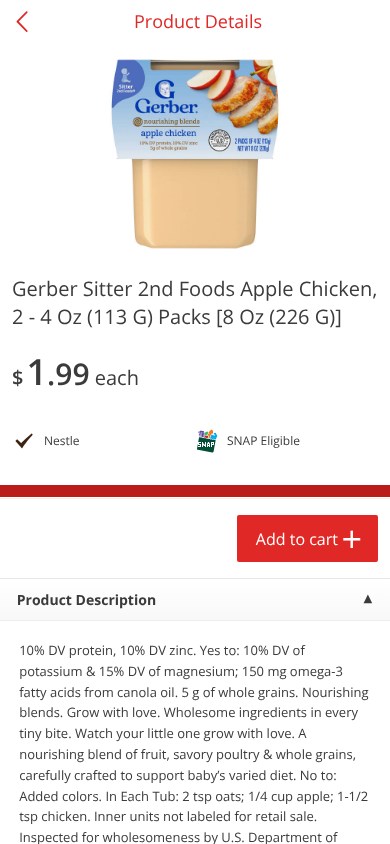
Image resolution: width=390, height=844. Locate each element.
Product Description (86, 600)
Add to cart (297, 539)
